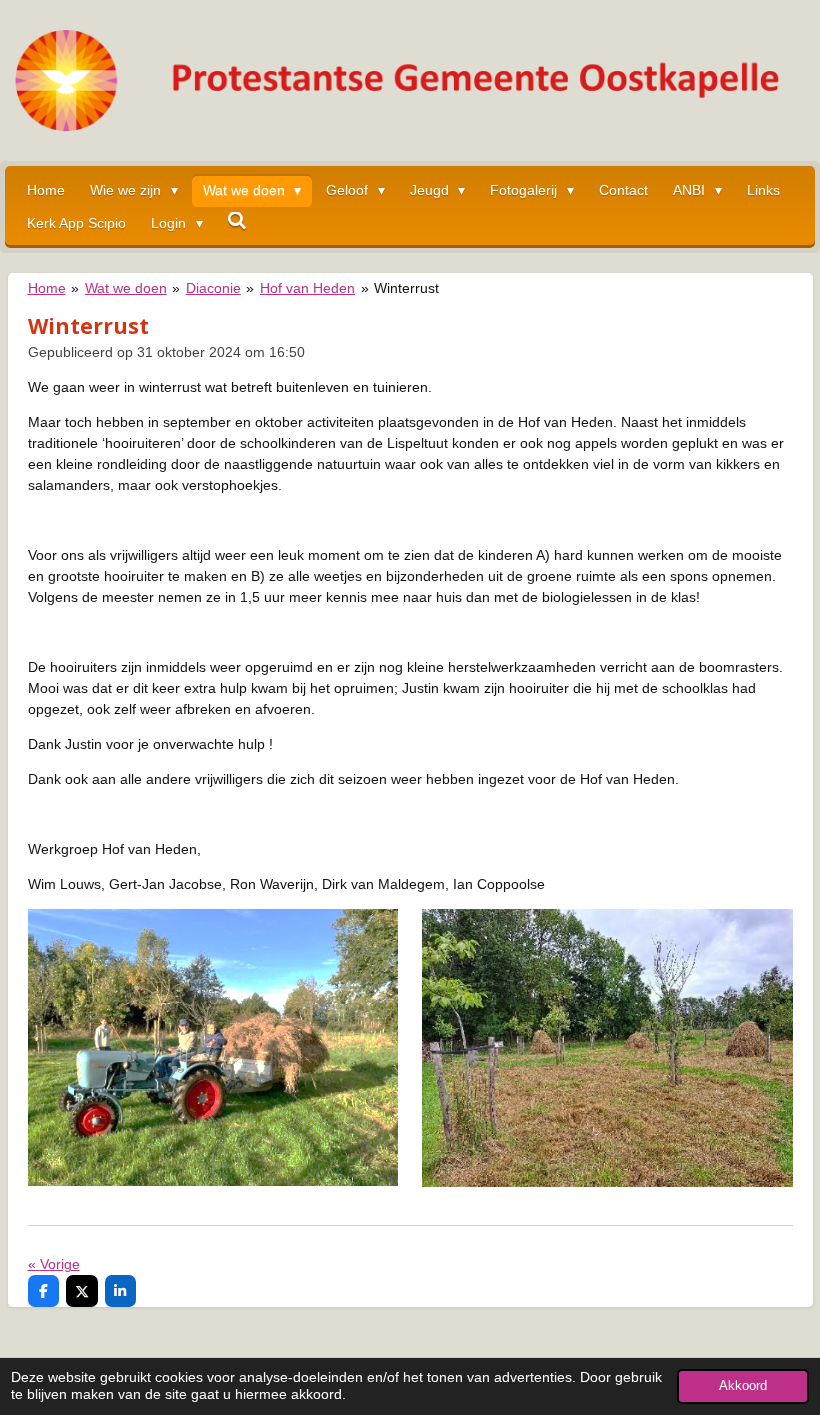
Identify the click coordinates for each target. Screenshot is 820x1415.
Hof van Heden (307, 288)
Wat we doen (126, 288)
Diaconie (213, 288)
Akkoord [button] (743, 1386)
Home (47, 288)
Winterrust (406, 288)
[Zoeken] (238, 221)
